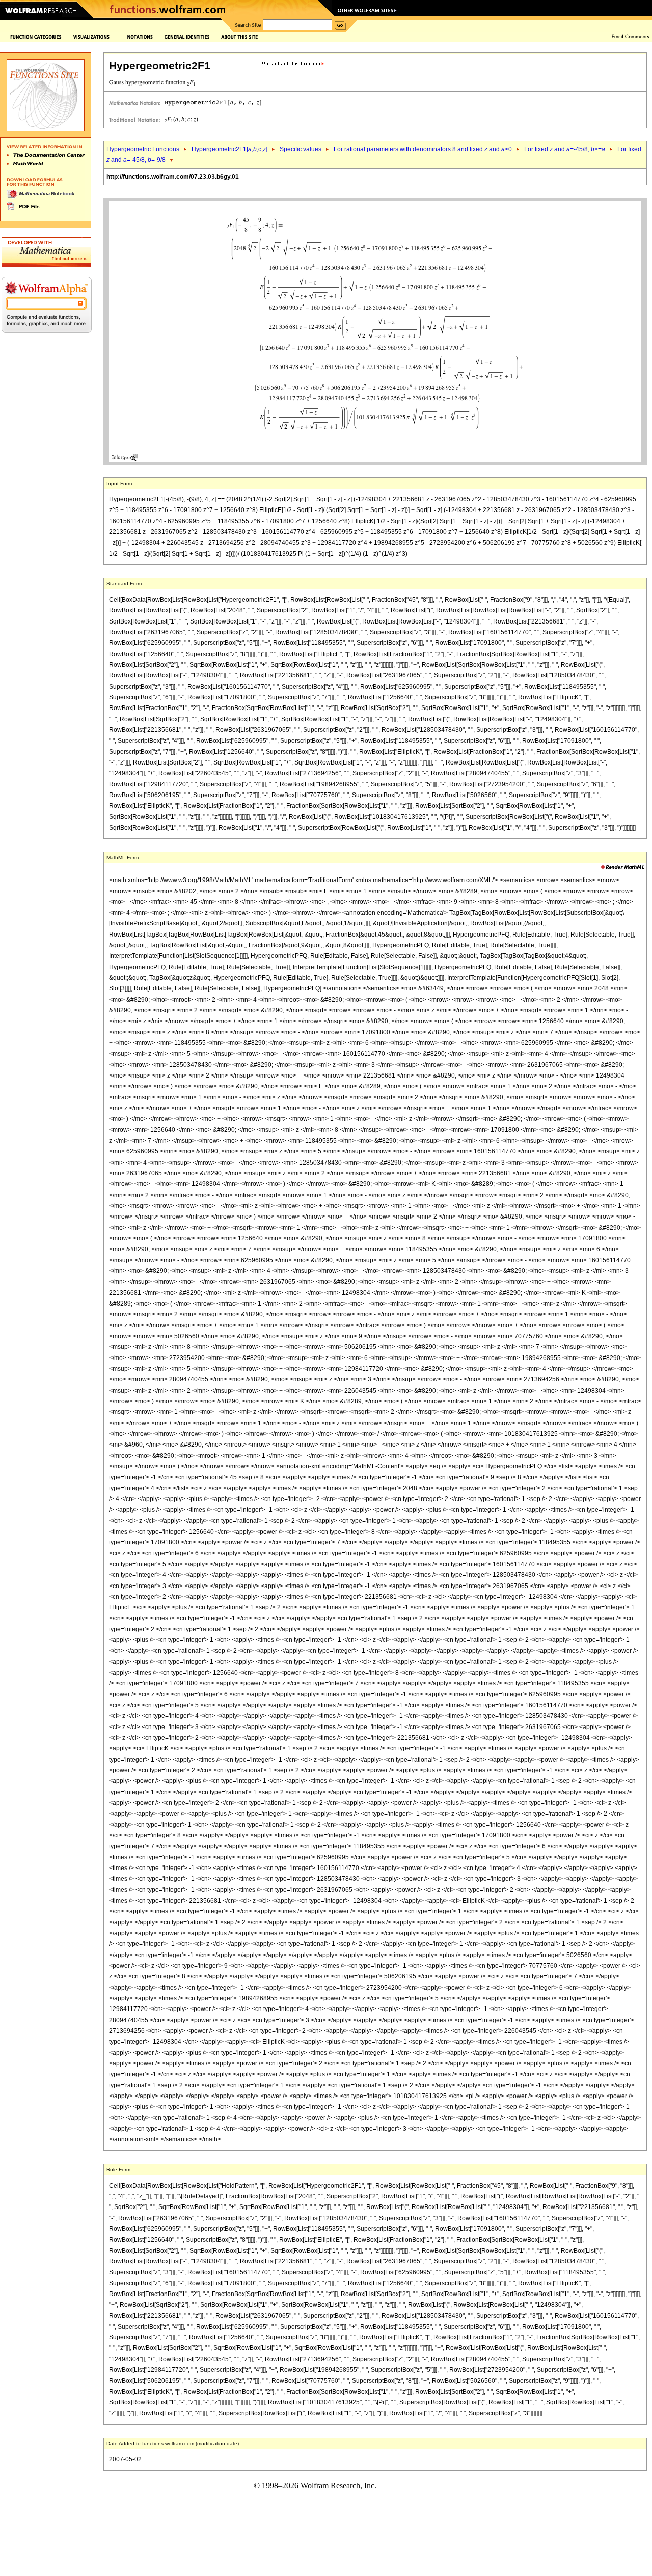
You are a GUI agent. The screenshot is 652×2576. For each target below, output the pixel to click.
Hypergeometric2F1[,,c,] (229, 149)
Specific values (301, 149)
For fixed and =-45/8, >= (565, 149)
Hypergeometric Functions (143, 149)
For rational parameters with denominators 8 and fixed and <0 (423, 149)
